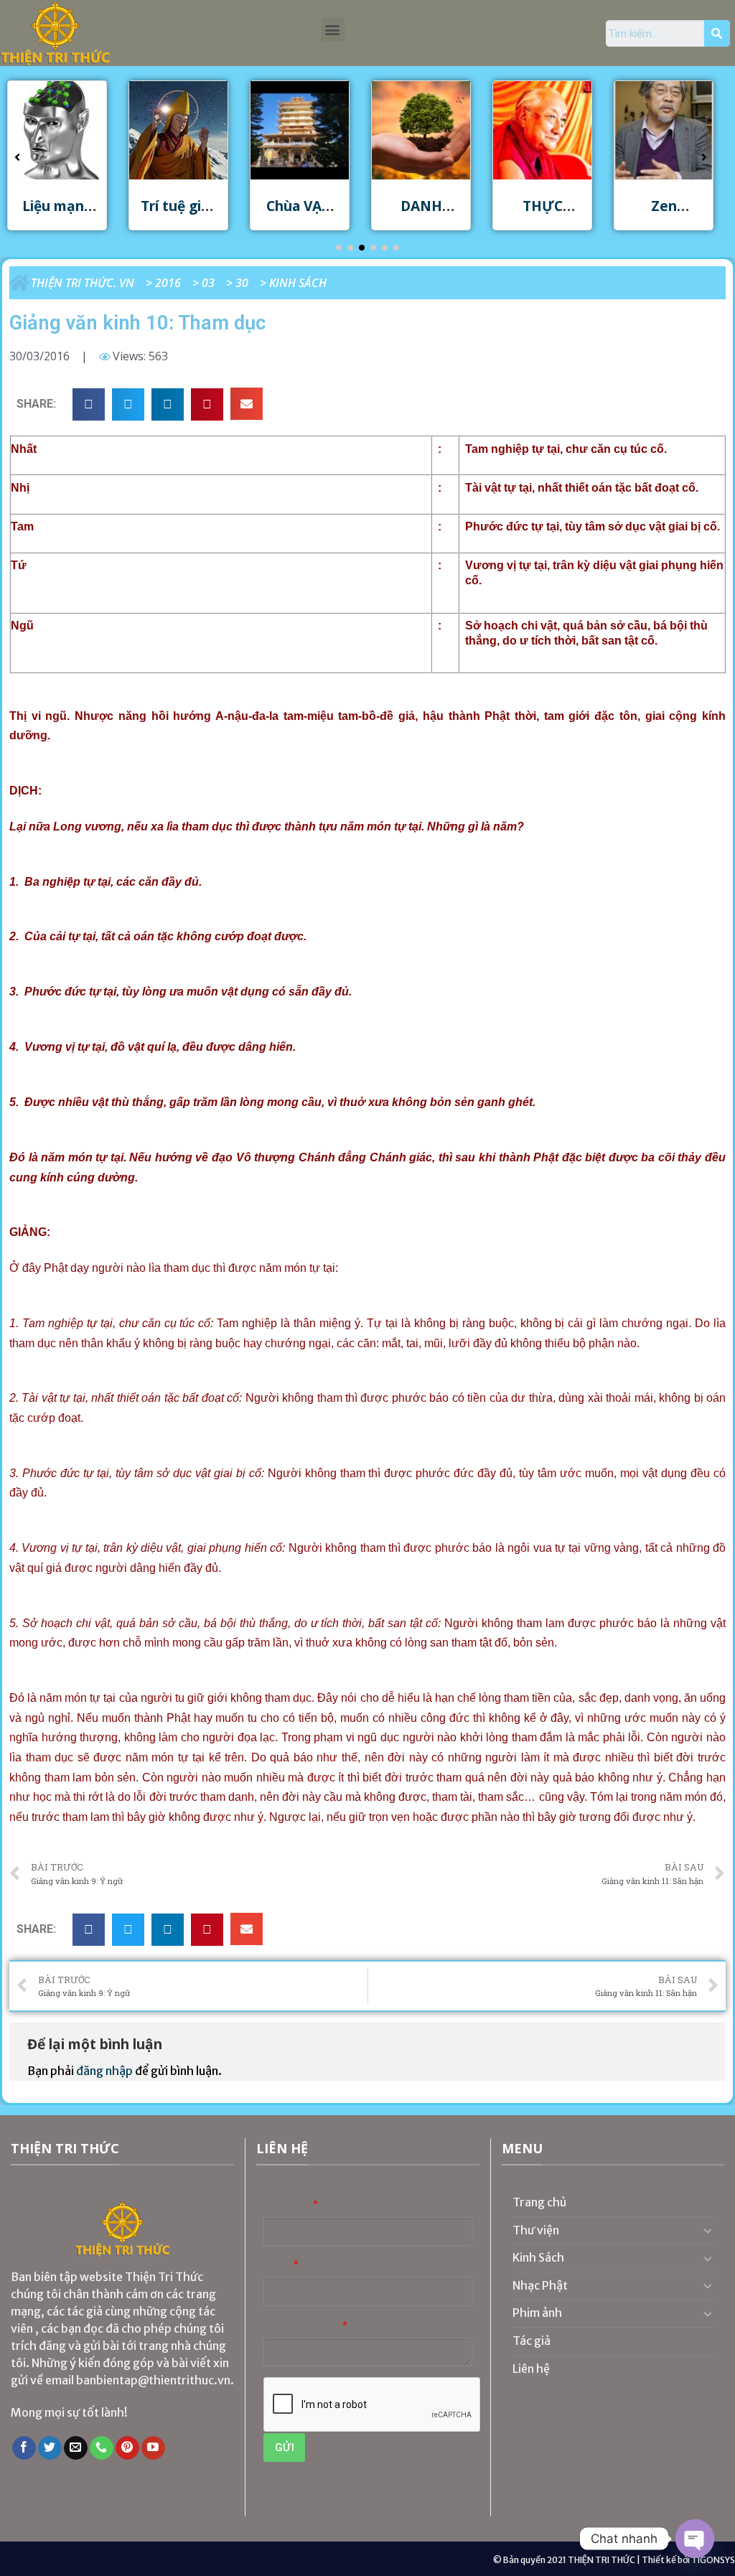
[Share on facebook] (89, 404)
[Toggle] (708, 2230)
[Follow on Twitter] (50, 2448)
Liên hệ (531, 2369)
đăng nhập (104, 2071)
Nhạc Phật (540, 2285)
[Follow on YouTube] (153, 2448)
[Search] (717, 34)
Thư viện (536, 2230)
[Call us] (102, 2448)
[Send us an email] (76, 2448)
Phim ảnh (537, 2313)
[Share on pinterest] (207, 404)
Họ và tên (287, 2205)
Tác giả (532, 2341)
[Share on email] (247, 404)
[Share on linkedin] (168, 404)
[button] (333, 30)
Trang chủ (540, 2202)
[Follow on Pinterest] (127, 2448)
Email (277, 2265)
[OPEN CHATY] (695, 2539)
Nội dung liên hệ (302, 2326)
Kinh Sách (298, 283)
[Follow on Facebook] (24, 2448)
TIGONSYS (713, 2560)
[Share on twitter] (128, 404)
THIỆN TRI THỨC (601, 2560)
